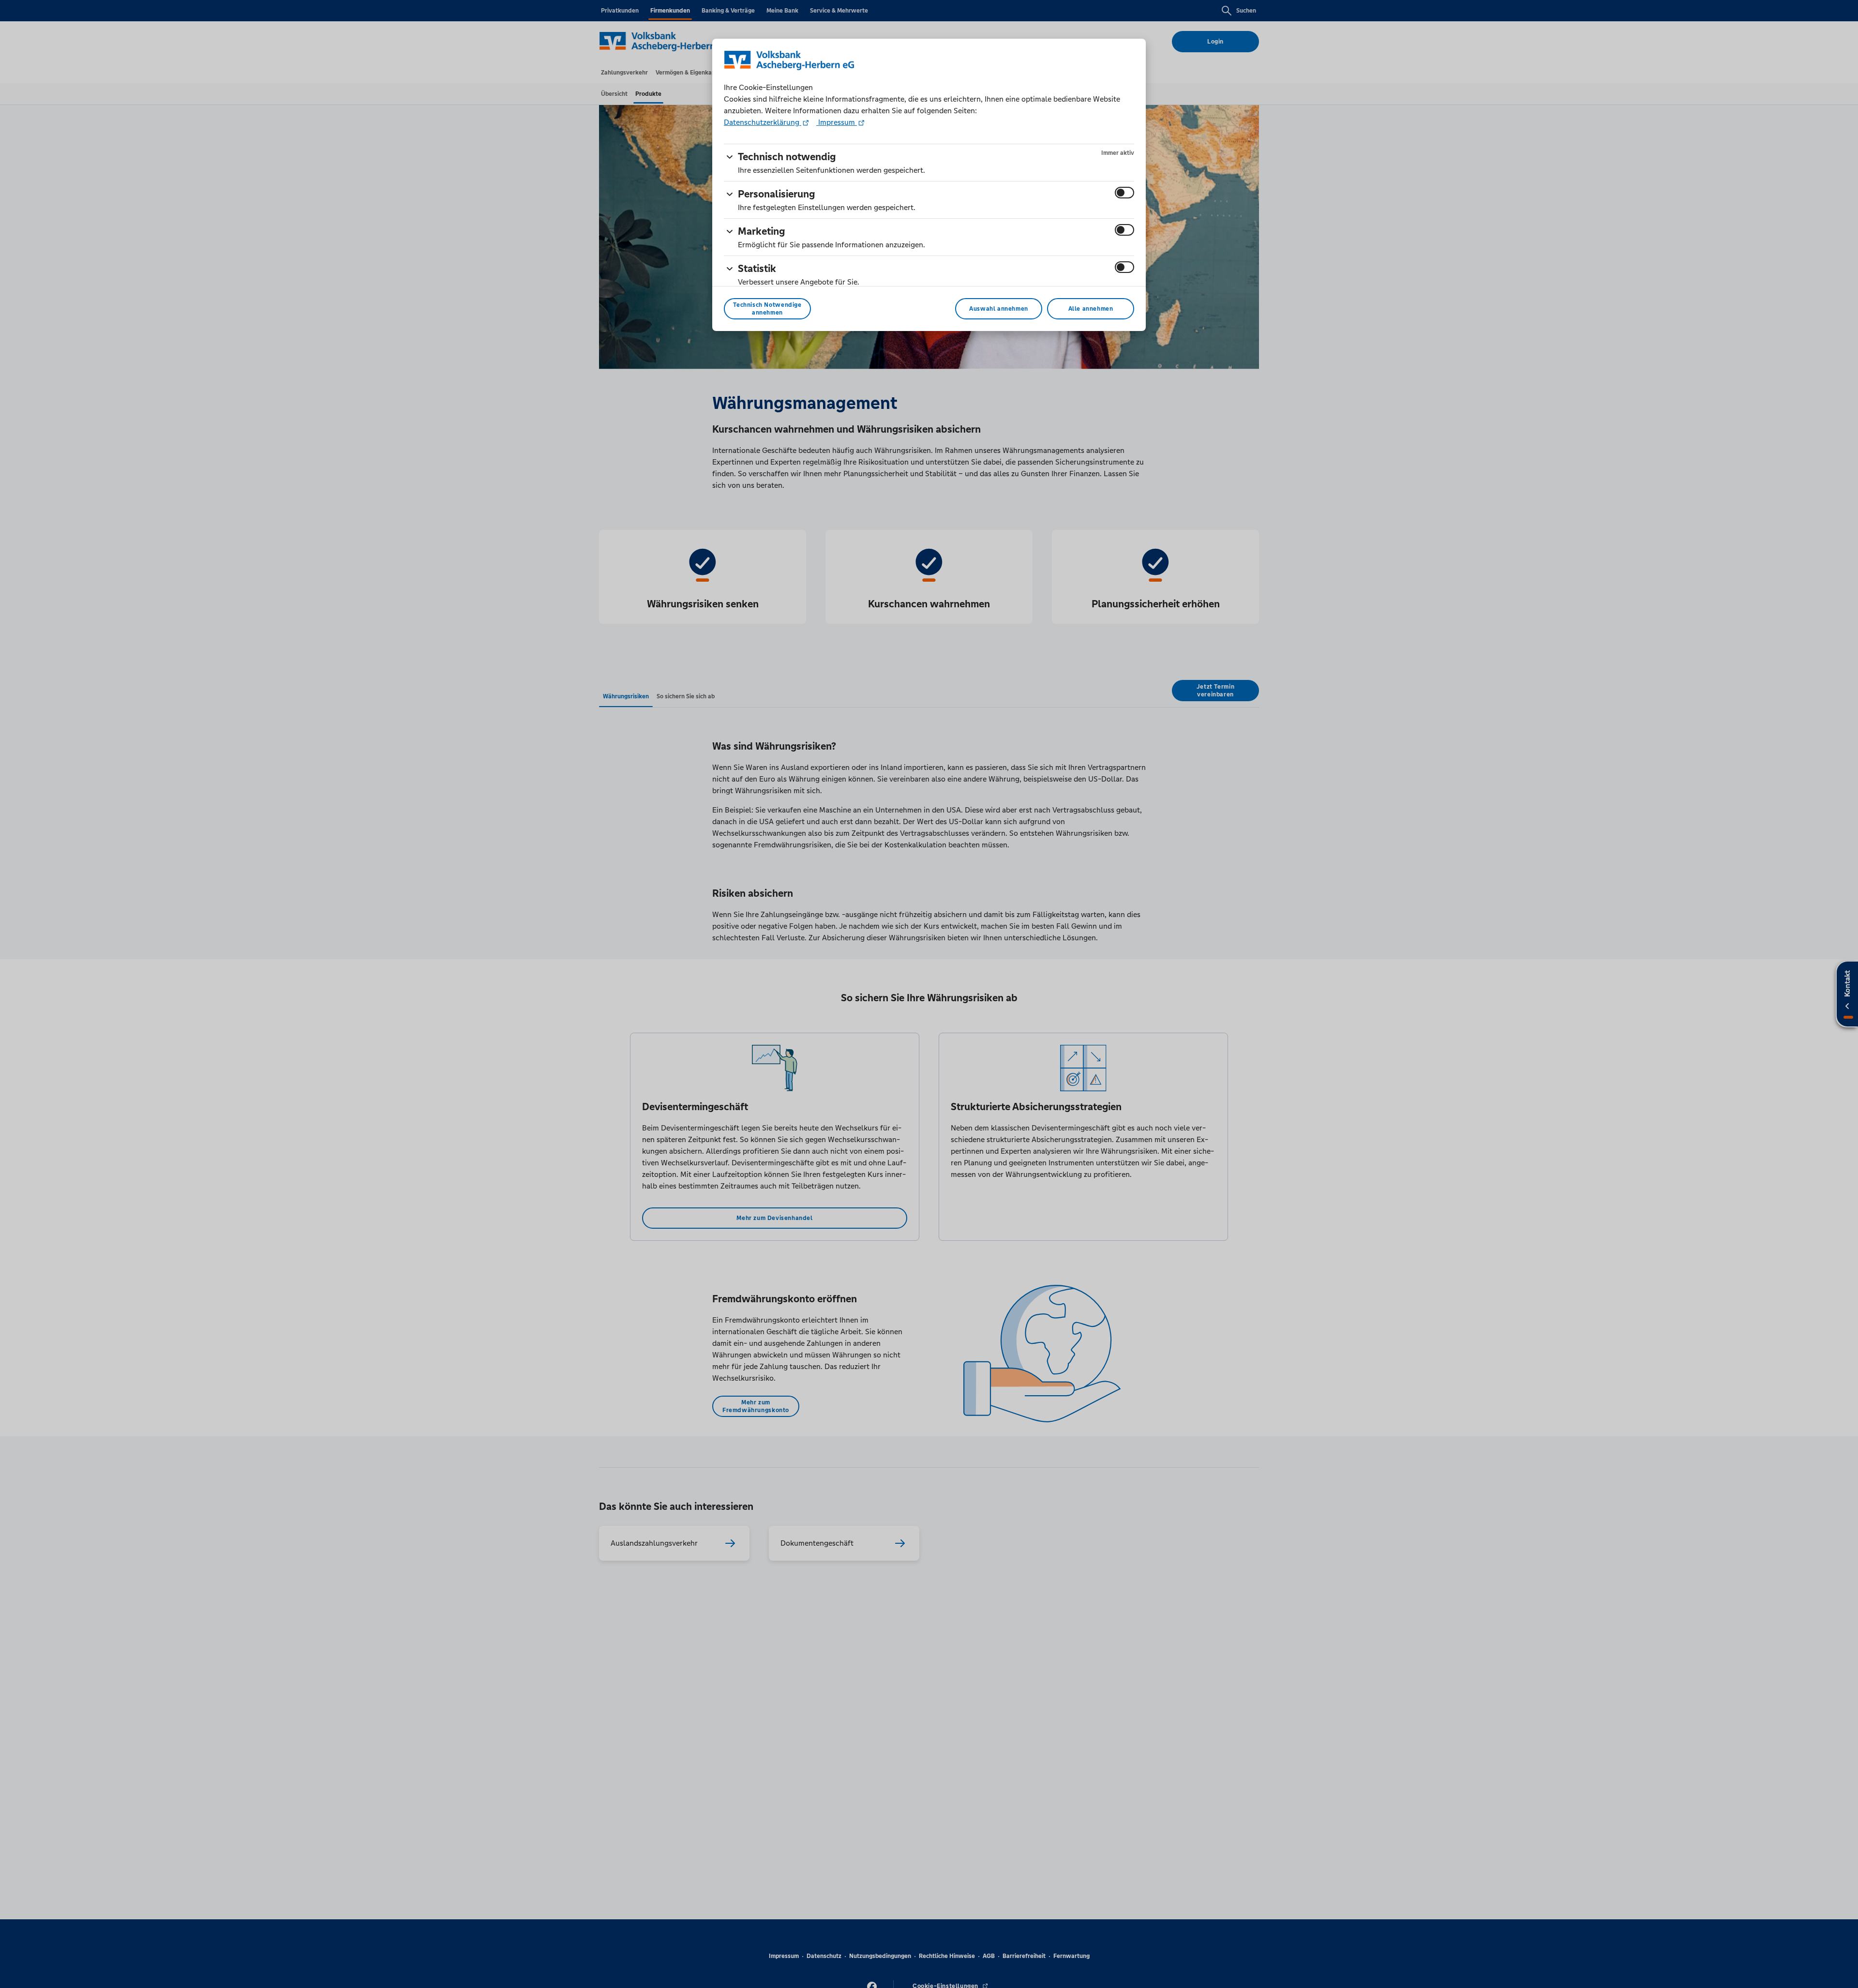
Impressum (837, 122)
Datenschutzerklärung (763, 122)
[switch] (1124, 193)
